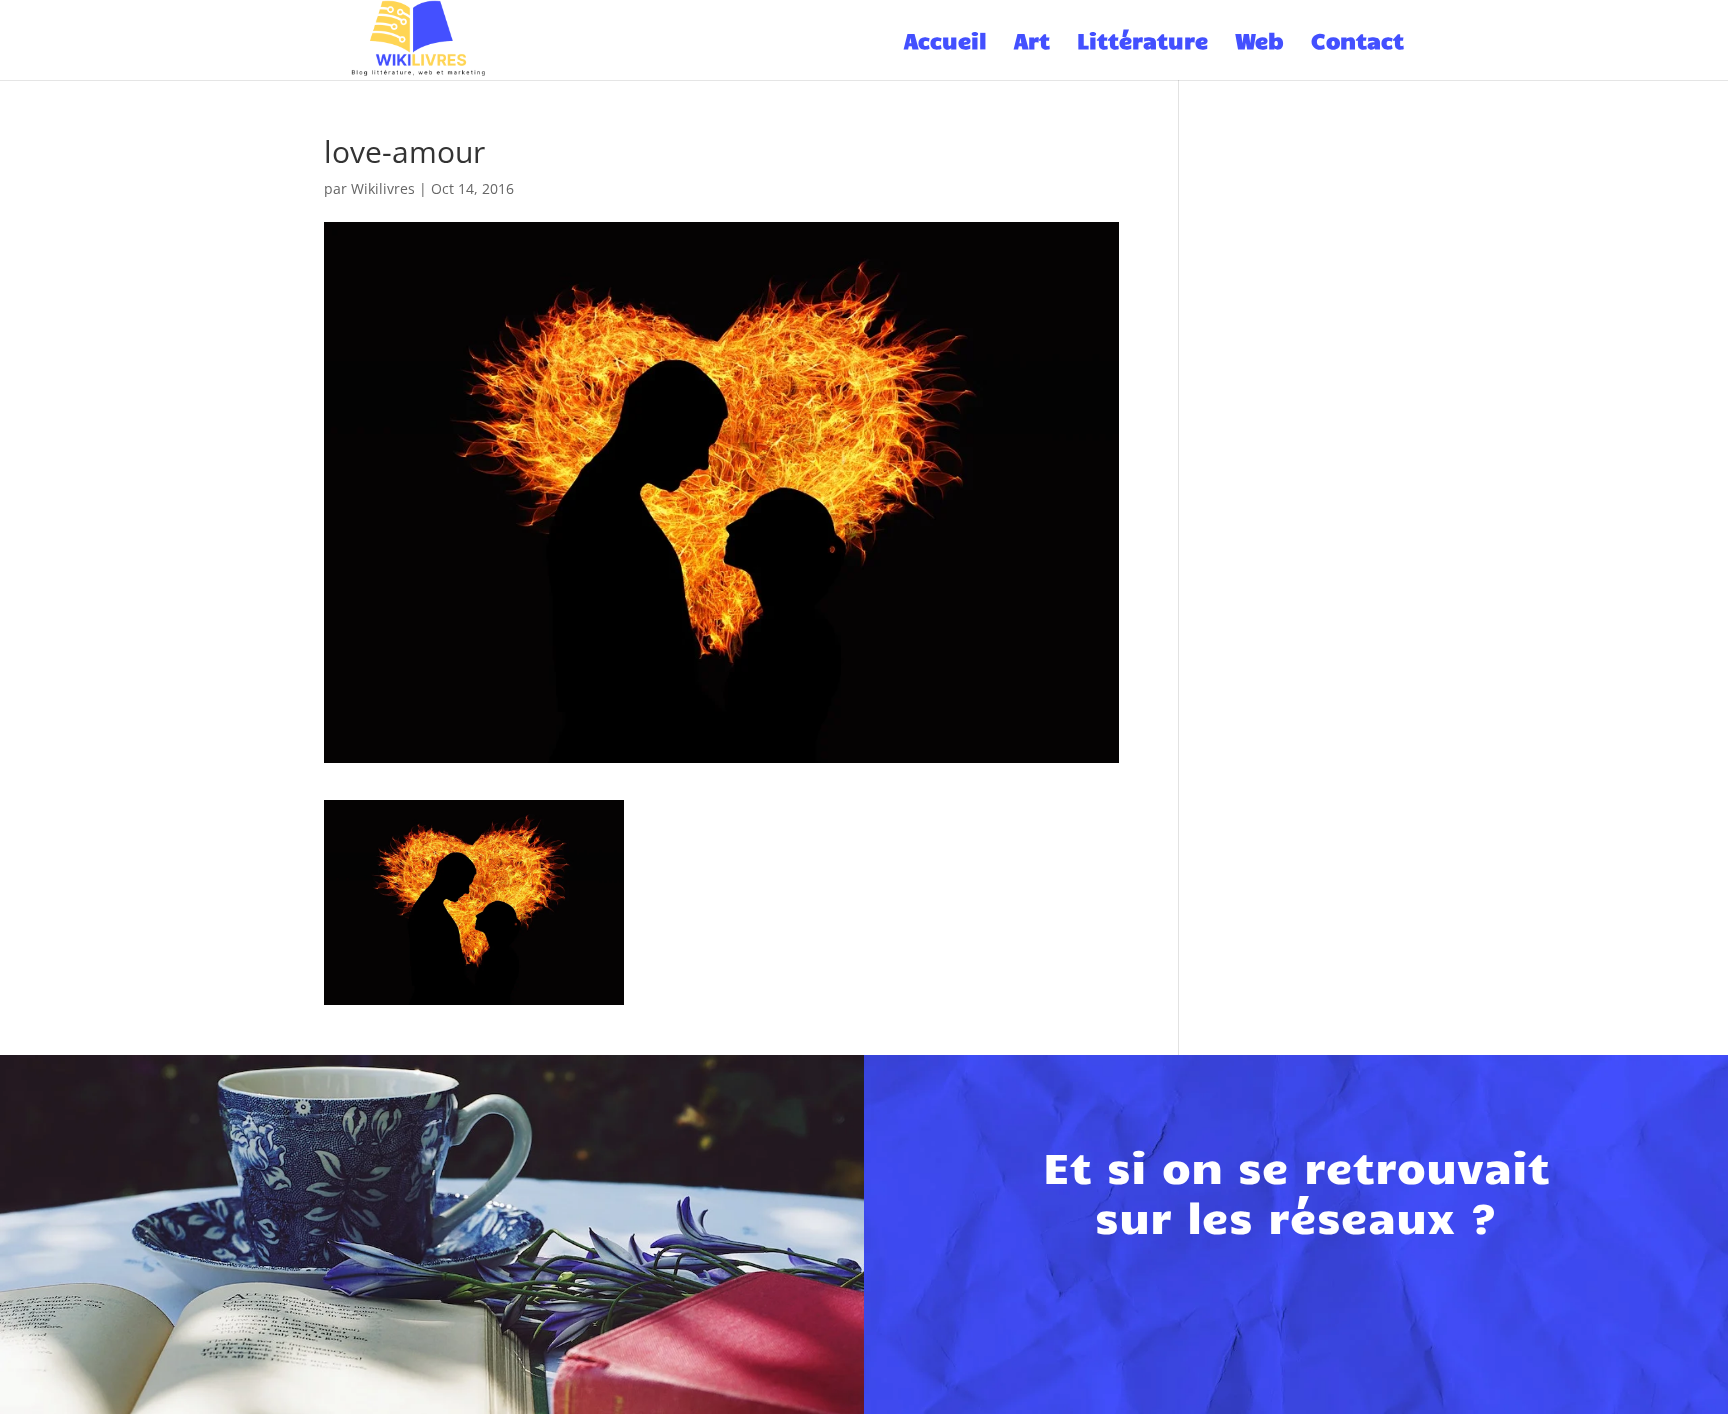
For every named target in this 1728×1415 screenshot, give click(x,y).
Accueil (945, 43)
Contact (1357, 43)
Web (1259, 43)
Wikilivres (383, 188)
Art (1032, 43)
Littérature (1142, 43)
